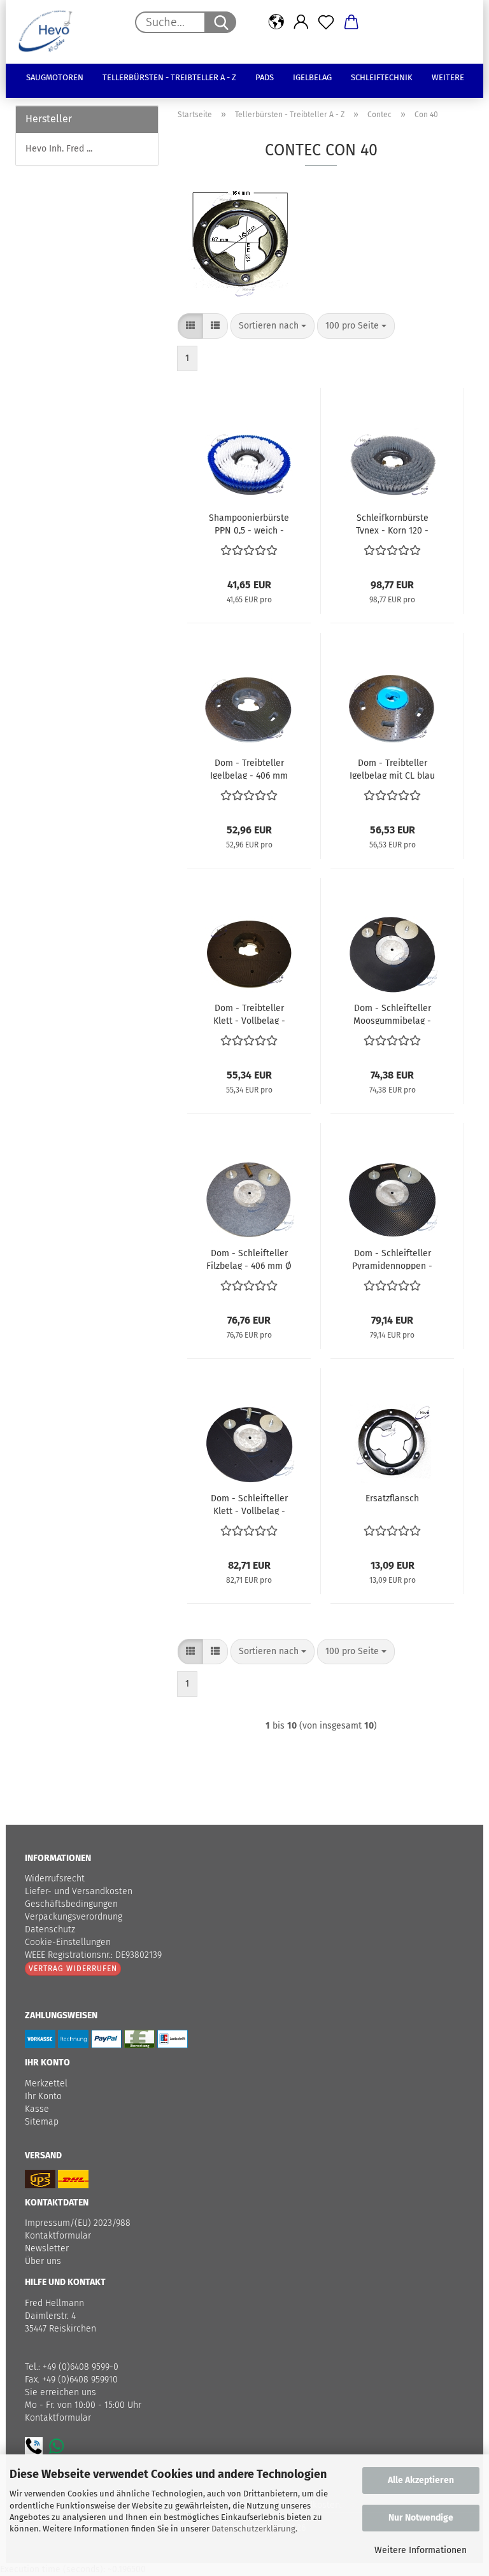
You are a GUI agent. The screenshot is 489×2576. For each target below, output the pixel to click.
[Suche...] (220, 22)
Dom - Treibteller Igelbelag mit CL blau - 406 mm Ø (392, 768)
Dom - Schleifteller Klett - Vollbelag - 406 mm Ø (249, 1504)
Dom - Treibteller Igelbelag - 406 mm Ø (249, 768)
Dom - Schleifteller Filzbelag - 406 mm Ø (249, 1259)
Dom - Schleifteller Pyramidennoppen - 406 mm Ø (392, 1259)
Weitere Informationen (421, 2550)
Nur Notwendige (421, 2518)
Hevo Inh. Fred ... (59, 149)
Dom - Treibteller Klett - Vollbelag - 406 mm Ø (249, 1014)
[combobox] (273, 326)
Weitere (448, 77)
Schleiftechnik (382, 77)
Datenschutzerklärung (253, 2529)
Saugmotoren (55, 77)
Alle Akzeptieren (421, 2480)
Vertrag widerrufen (73, 1969)
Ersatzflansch (392, 1498)
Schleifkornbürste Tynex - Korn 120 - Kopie (392, 523)
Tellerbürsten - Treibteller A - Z (169, 77)
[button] (276, 22)
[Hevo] (50, 32)
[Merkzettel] (326, 22)
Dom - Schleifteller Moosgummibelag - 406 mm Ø (392, 1014)
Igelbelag (312, 77)
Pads (265, 77)
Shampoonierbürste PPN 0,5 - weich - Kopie (249, 523)
